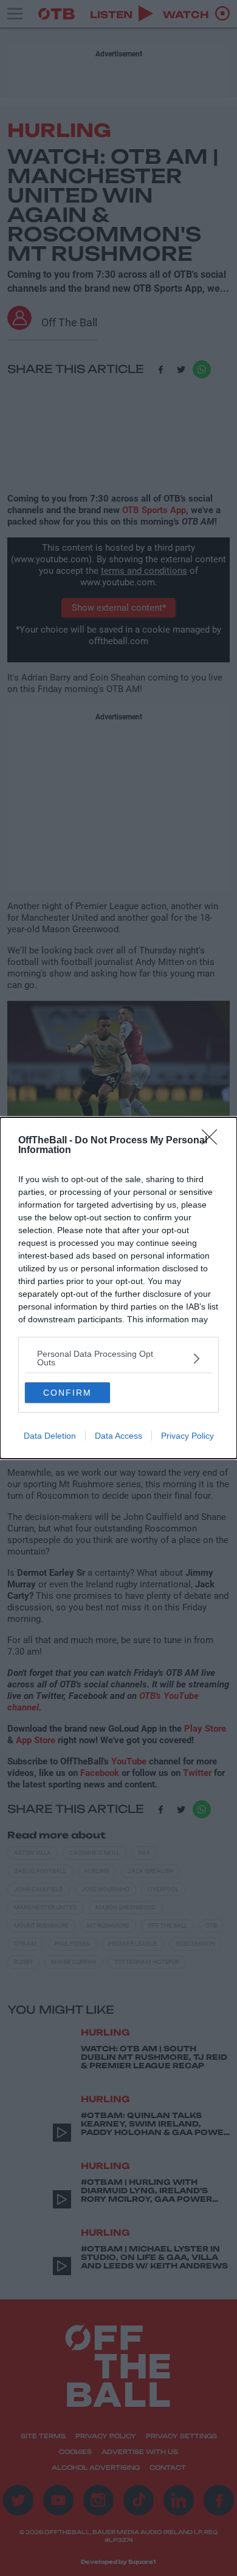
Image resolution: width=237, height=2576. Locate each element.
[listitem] (118, 1358)
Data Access (118, 1436)
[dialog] (118, 1288)
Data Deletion (50, 1436)
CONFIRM (67, 1393)
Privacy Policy (187, 1436)
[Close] (213, 1141)
